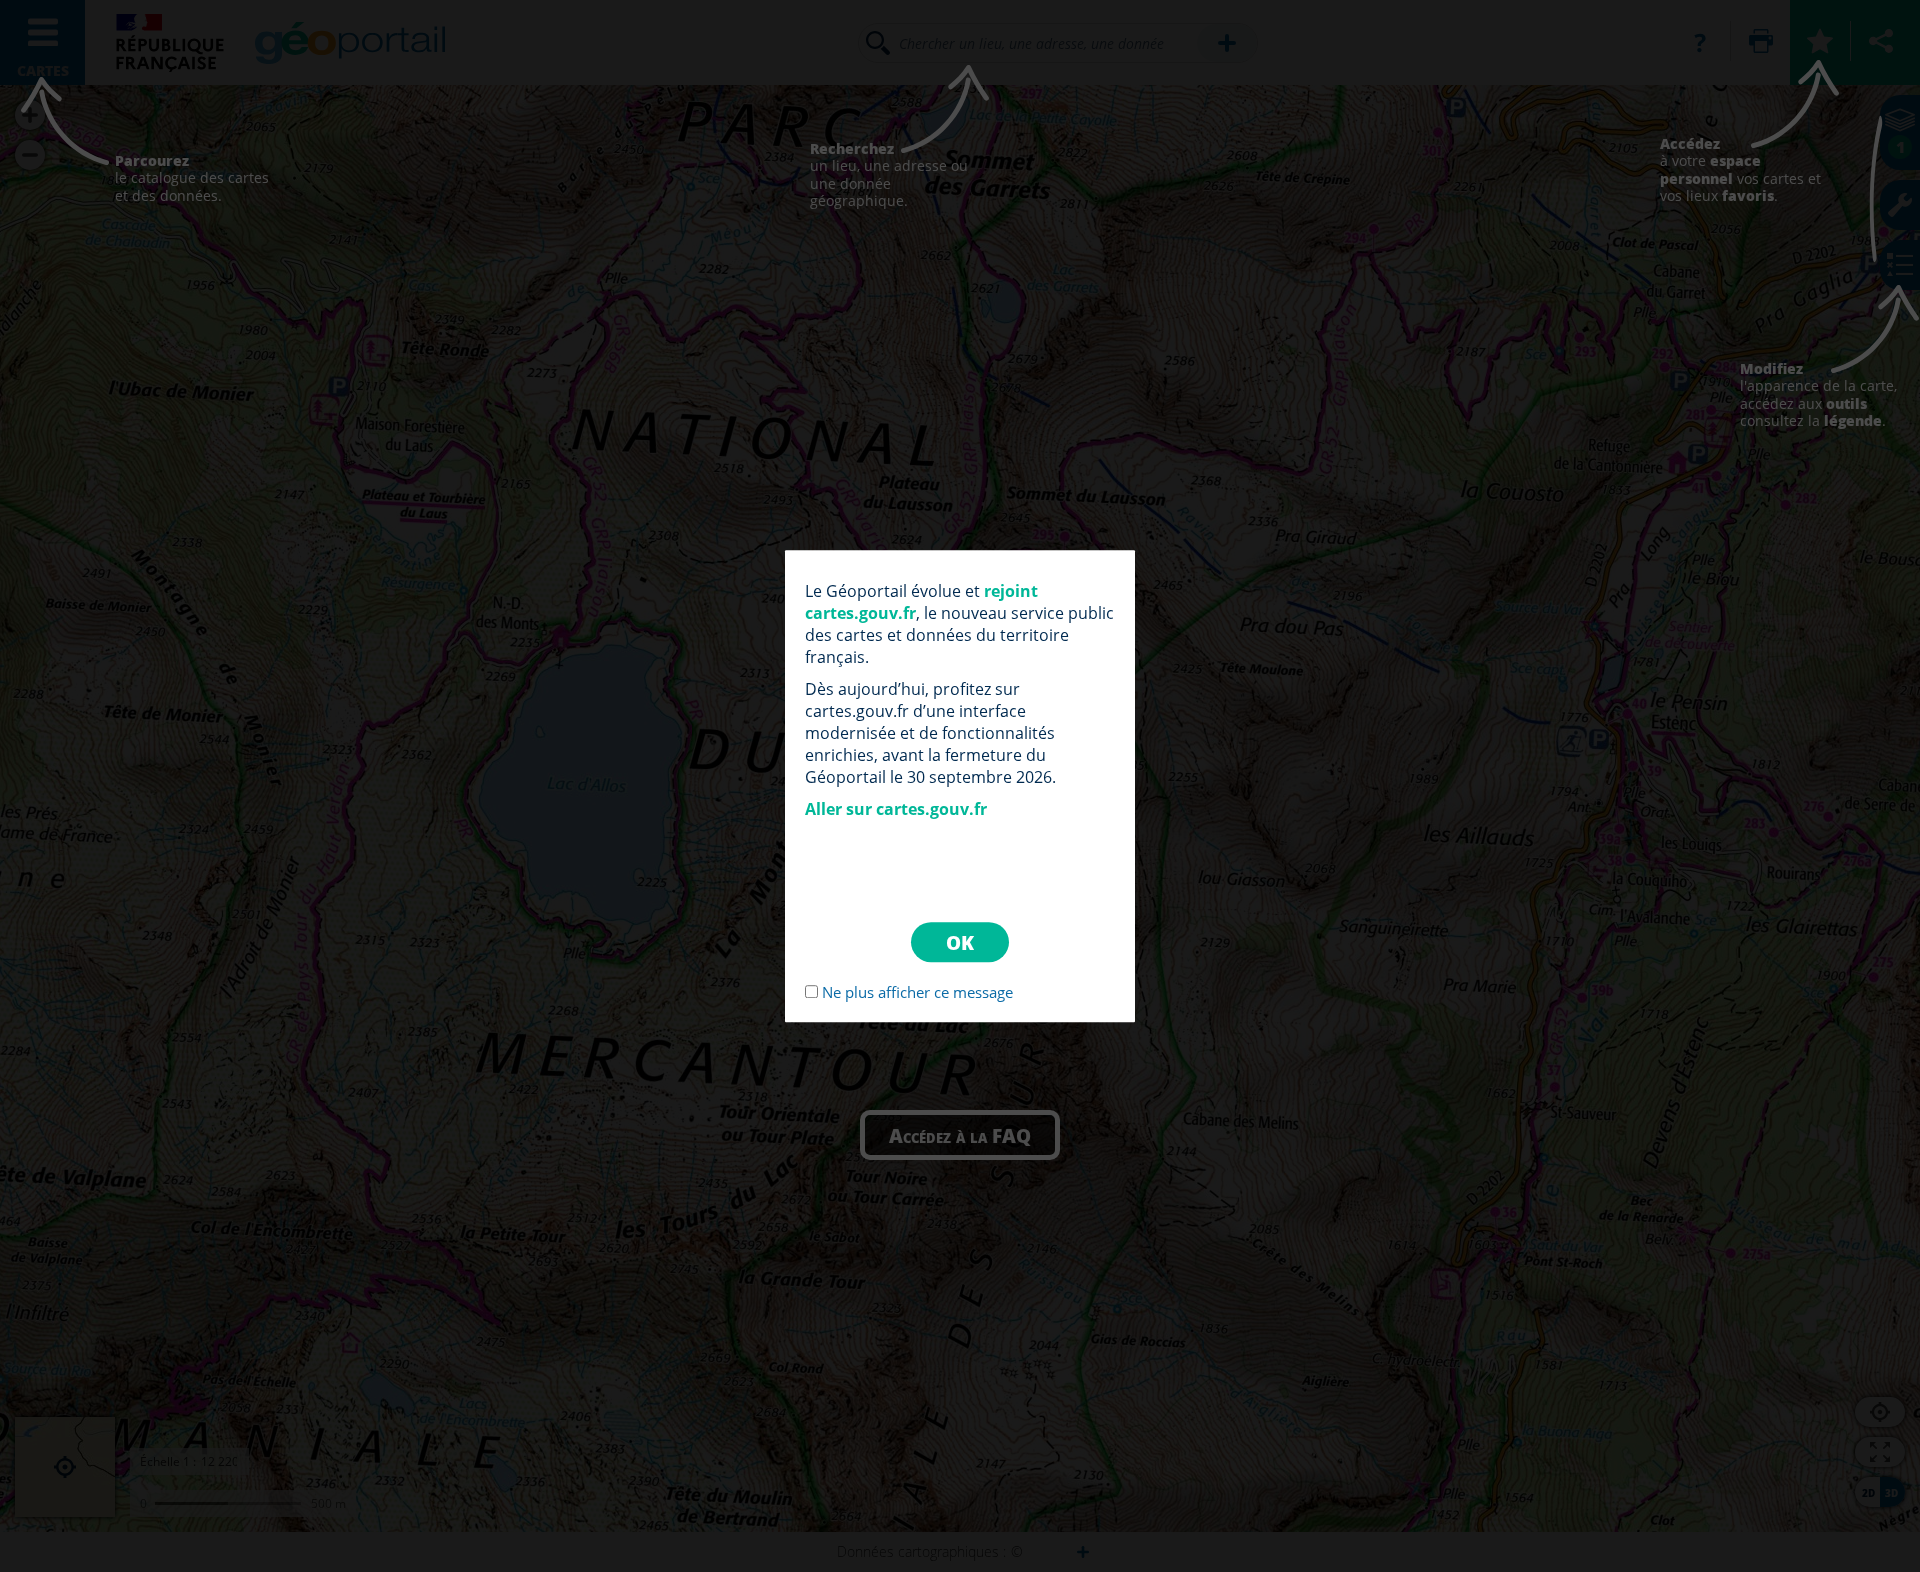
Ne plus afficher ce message (917, 992)
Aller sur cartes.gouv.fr (896, 809)
